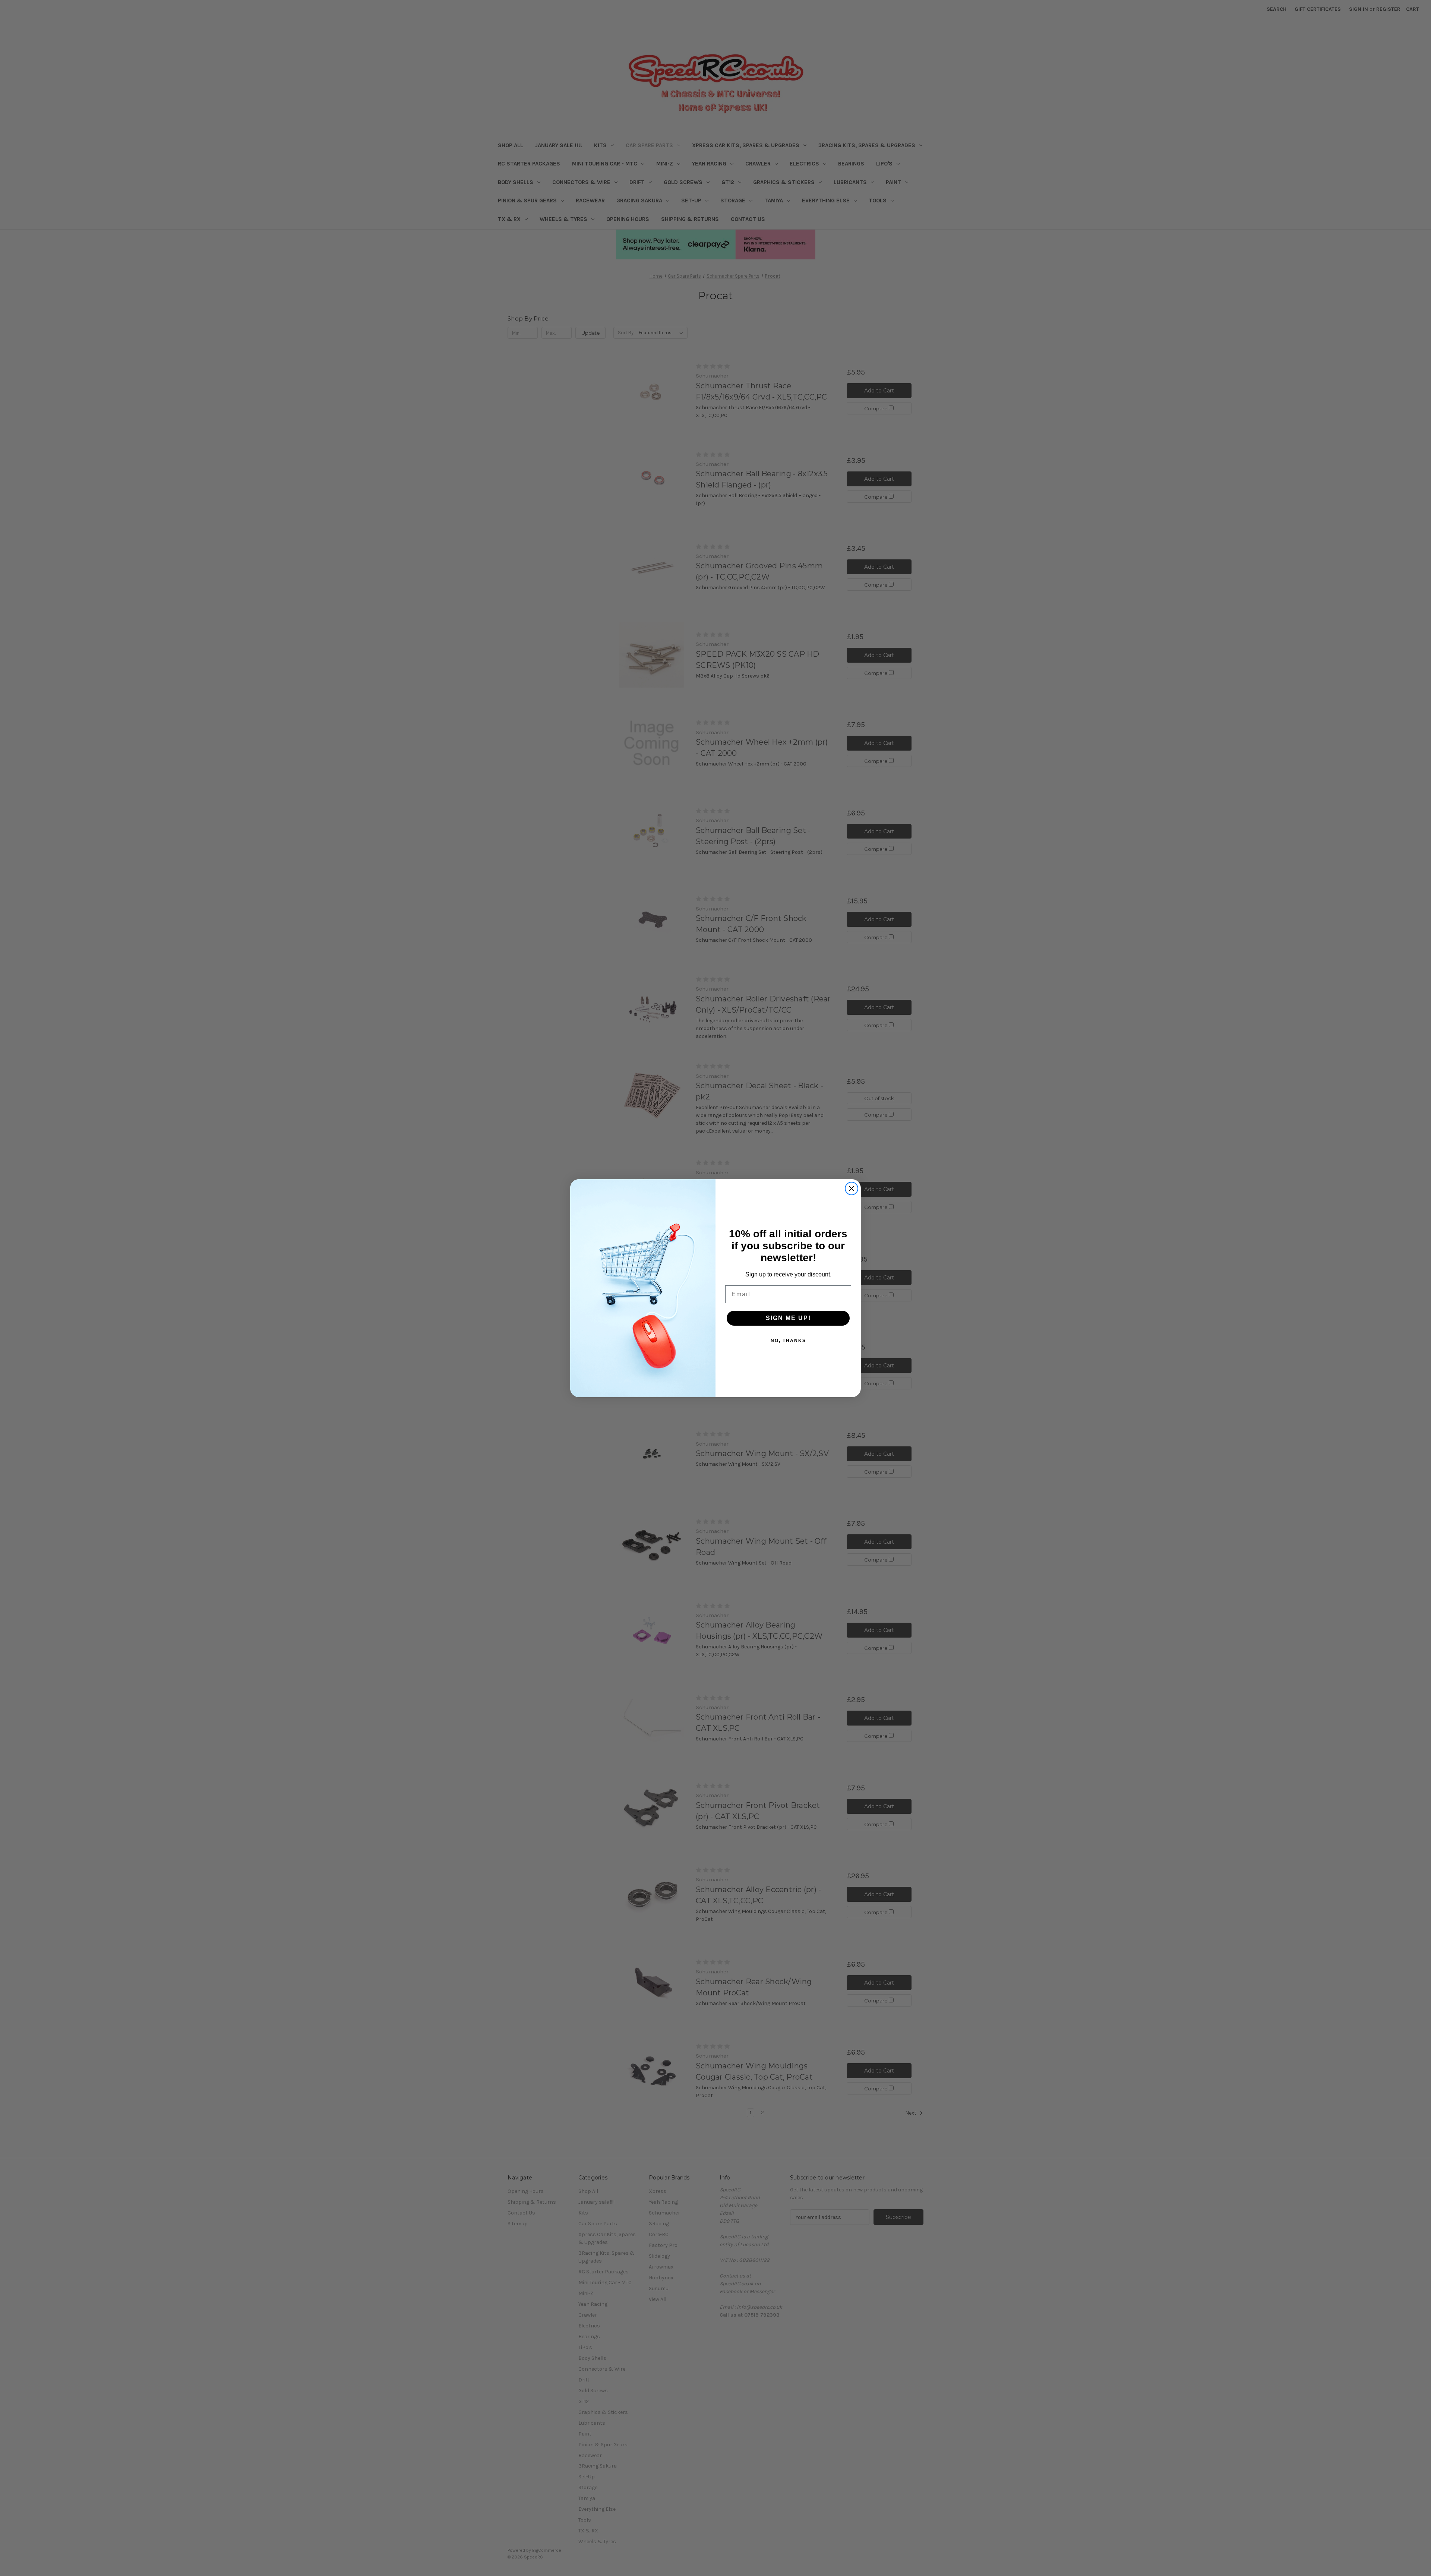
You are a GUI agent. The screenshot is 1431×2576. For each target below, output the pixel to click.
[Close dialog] (852, 1188)
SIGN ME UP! (788, 1318)
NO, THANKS (788, 1341)
